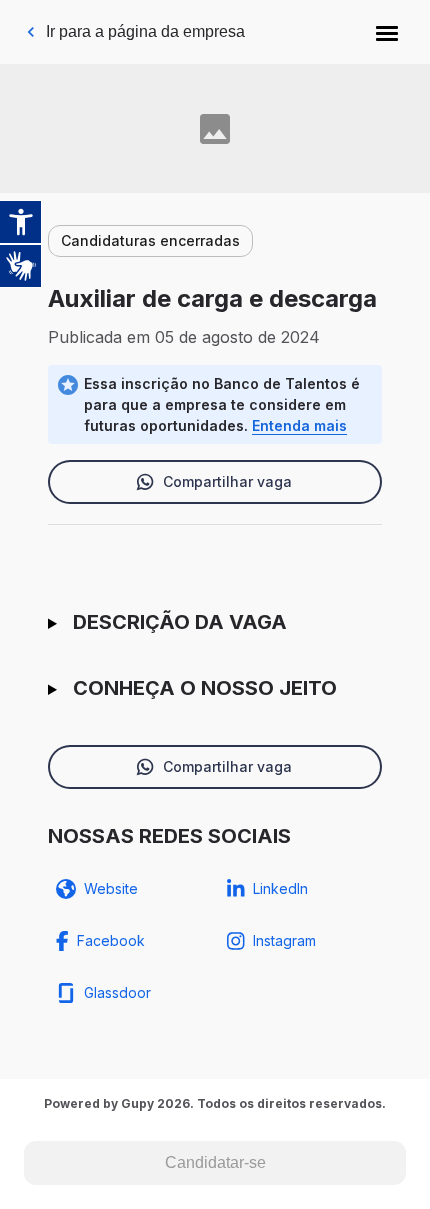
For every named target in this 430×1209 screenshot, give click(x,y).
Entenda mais (299, 425)
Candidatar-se (215, 1162)
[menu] (387, 32)
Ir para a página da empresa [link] (145, 31)
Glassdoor (117, 992)
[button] (387, 32)
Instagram (284, 940)
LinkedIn (280, 888)
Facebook (111, 940)
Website (111, 888)
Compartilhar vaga (227, 481)
